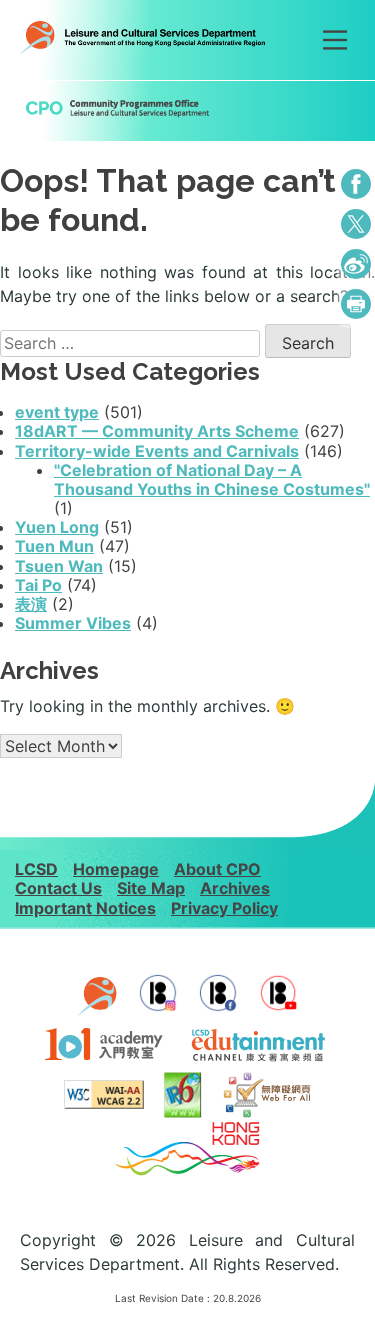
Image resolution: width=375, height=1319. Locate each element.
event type (57, 412)
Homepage (116, 869)
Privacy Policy (224, 908)
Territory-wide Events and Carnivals (157, 451)
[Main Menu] (335, 40)
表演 (31, 604)
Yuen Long (57, 527)
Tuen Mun (54, 546)
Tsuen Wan (59, 566)
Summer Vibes (73, 623)
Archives (235, 888)
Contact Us (58, 888)
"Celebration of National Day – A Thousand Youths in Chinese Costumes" (212, 479)
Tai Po (38, 585)
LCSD (36, 869)
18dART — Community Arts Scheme (157, 431)
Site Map (151, 888)
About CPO (217, 869)
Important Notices (85, 908)
